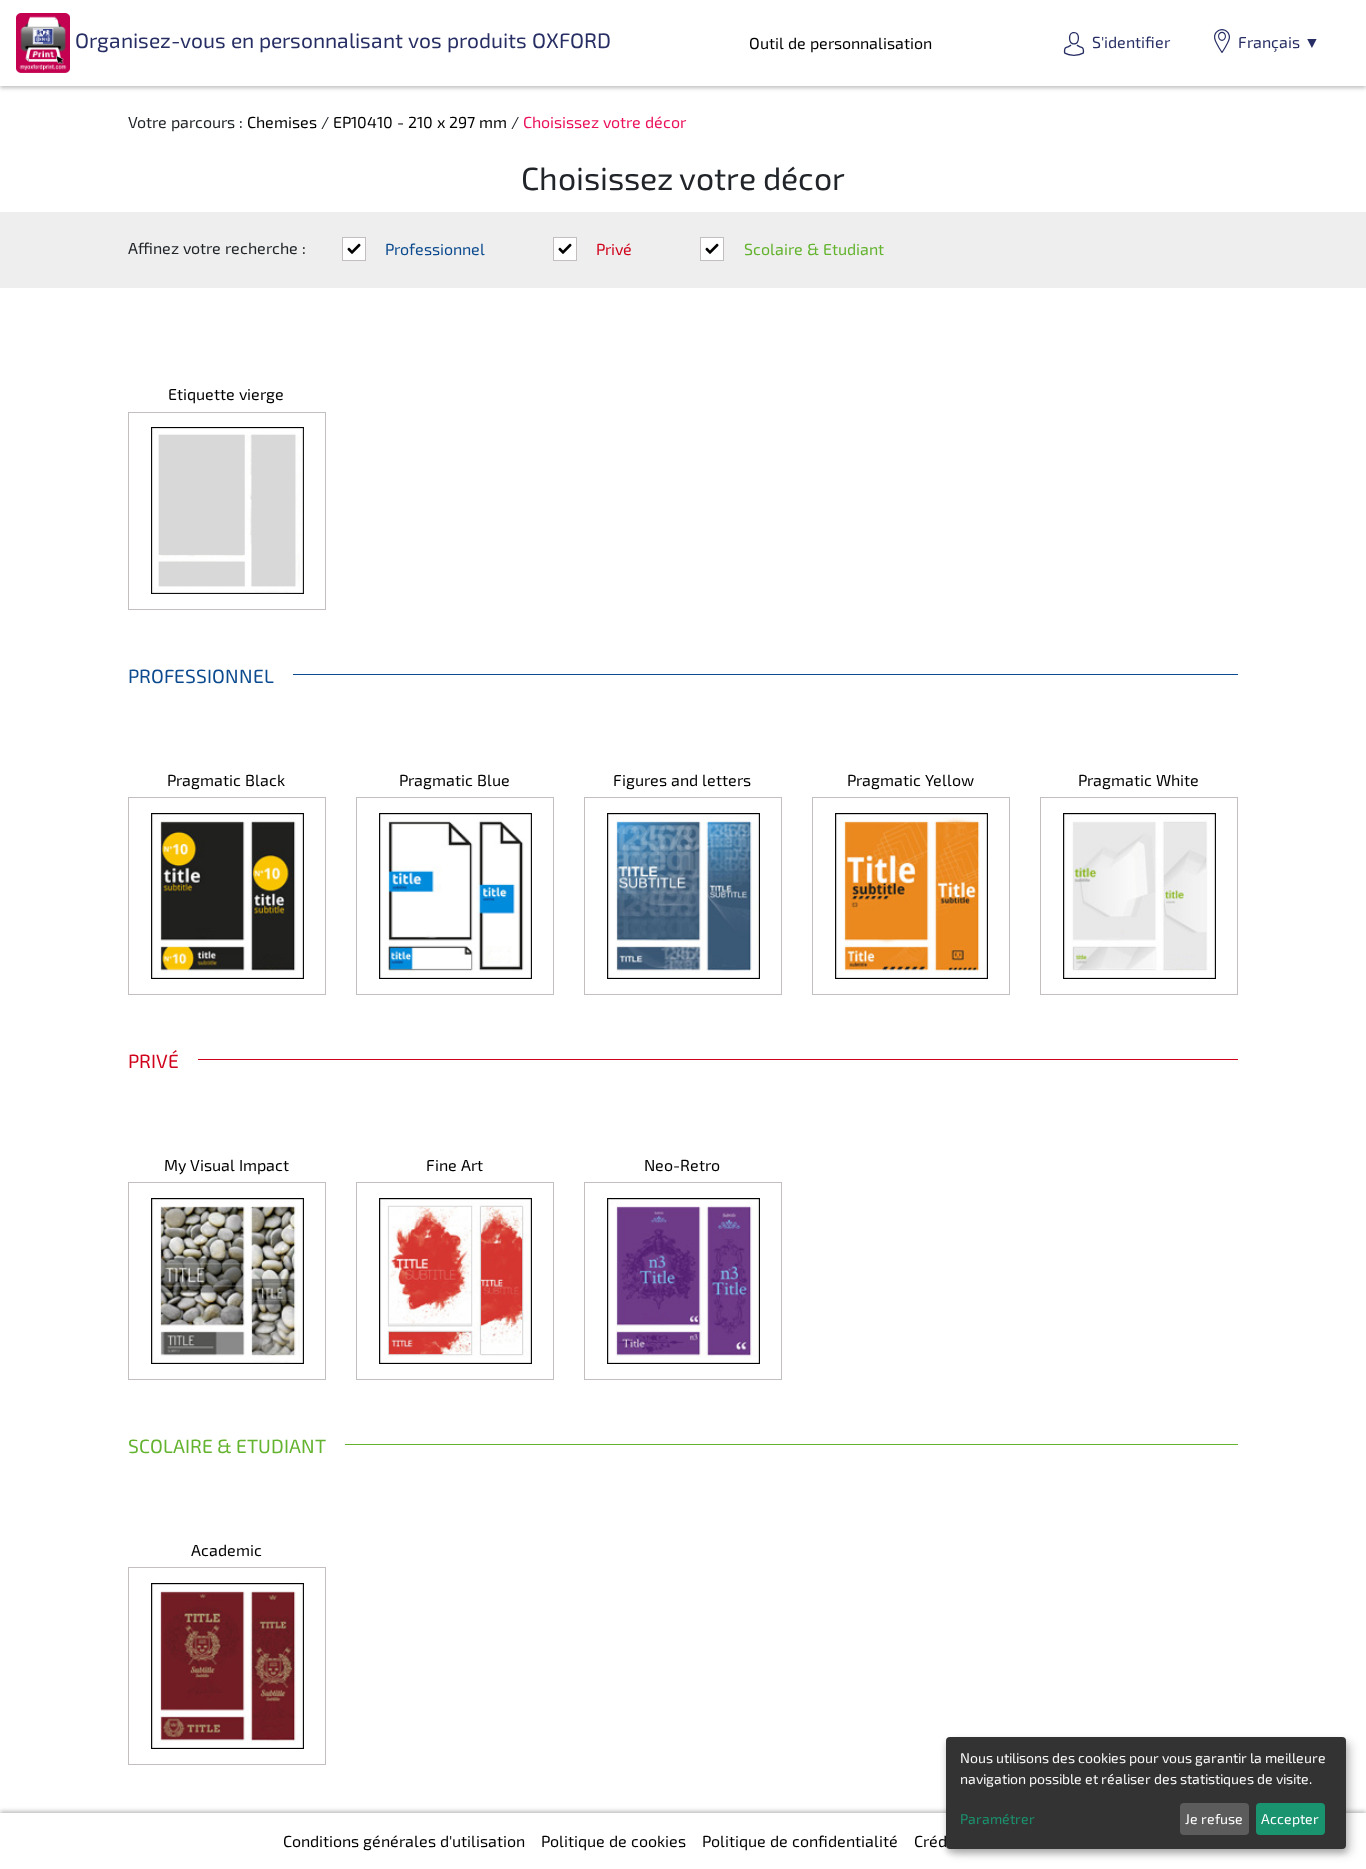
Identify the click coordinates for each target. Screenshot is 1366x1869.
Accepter (1290, 1818)
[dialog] (1146, 1793)
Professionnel (435, 248)
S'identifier (1131, 41)
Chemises (282, 121)
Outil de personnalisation (840, 42)
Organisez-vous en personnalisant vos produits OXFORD (340, 39)
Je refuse (1214, 1818)
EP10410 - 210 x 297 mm (420, 121)
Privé (614, 248)
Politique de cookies (613, 1840)
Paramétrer (997, 1818)
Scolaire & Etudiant (813, 248)
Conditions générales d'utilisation (404, 1840)
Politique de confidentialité (800, 1840)
